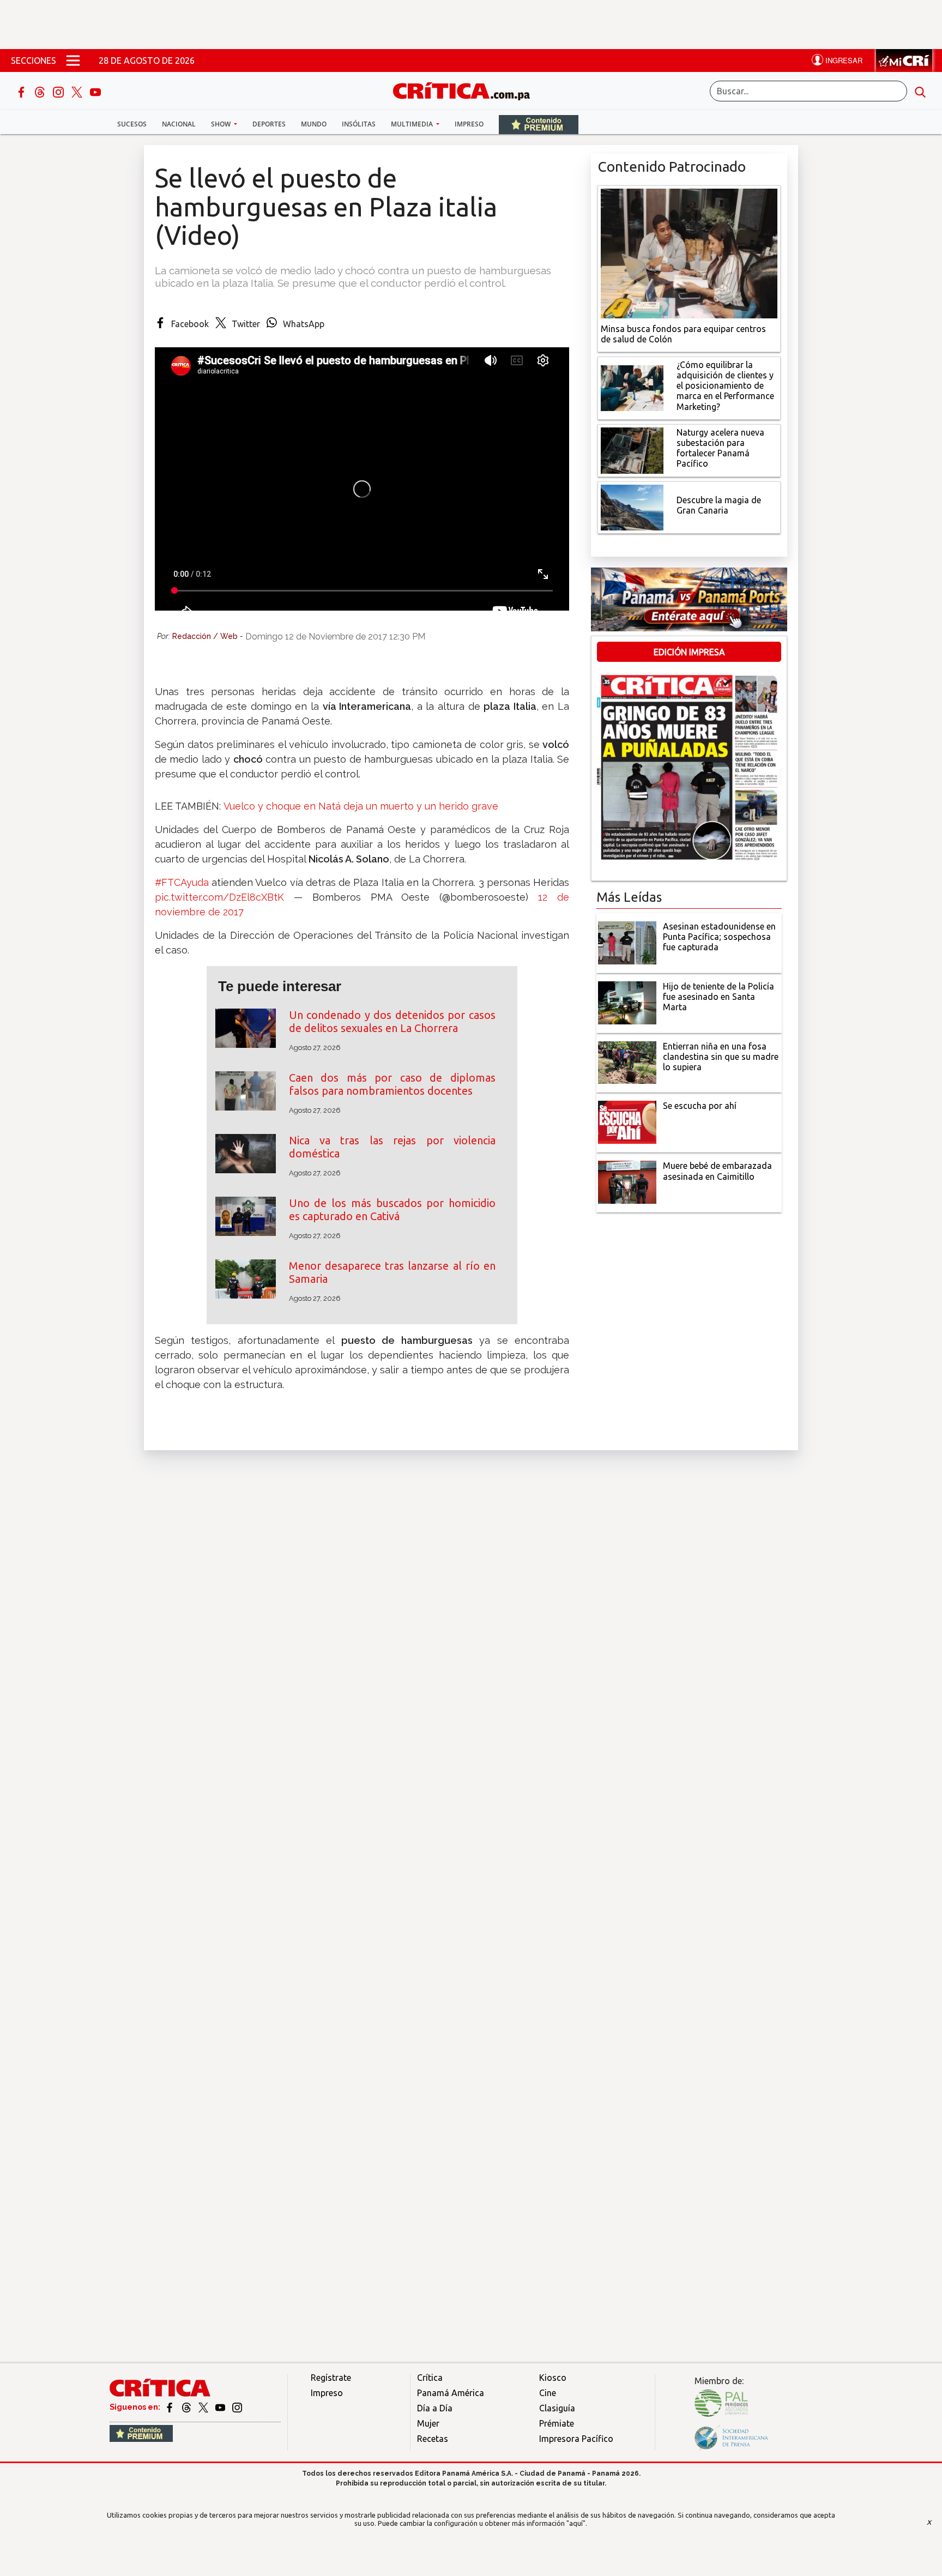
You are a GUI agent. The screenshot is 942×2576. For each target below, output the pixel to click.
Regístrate (331, 2378)
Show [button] (222, 124)
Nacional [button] (179, 124)
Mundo (314, 124)
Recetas (433, 2439)
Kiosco (553, 2378)
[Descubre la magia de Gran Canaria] (632, 506)
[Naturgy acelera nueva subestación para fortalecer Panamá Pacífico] (632, 449)
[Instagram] (59, 91)
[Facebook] (22, 91)
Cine (548, 2393)
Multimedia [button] (413, 124)
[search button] (920, 91)
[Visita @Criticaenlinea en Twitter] (187, 2407)
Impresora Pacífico (576, 2439)
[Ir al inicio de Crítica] (467, 90)
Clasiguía (557, 2408)
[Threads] (41, 91)
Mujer (428, 2423)
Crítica (430, 2378)
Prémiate (557, 2423)
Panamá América (451, 2393)
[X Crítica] (78, 91)
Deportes (269, 124)
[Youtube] (95, 91)
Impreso (469, 124)
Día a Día (435, 2408)
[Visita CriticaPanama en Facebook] (170, 2407)
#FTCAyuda (182, 882)
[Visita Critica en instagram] (237, 2407)
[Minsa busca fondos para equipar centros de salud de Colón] (689, 252)
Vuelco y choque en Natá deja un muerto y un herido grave (361, 806)
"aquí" (576, 2523)
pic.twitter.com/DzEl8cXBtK (219, 897)
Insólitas (359, 124)
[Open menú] (73, 61)
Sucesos (132, 124)
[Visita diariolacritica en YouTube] (221, 2407)
